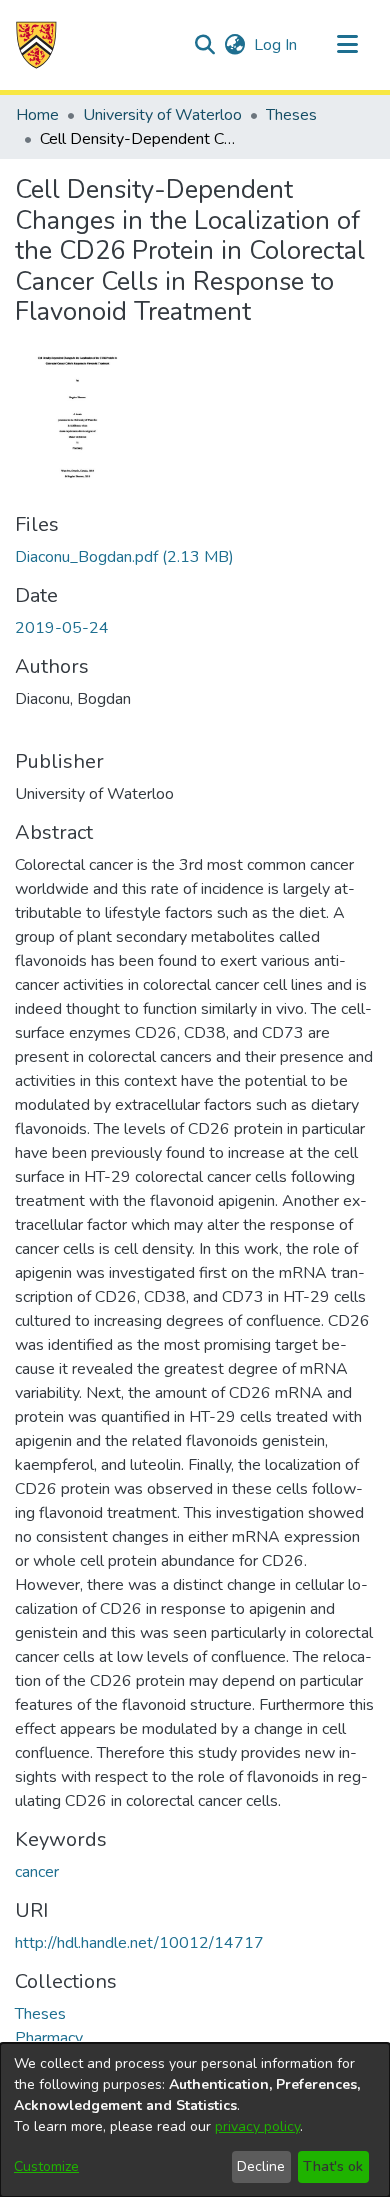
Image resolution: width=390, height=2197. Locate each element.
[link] (124, 557)
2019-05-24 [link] (62, 628)
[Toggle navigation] (347, 45)
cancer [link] (37, 1872)
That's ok (333, 2166)
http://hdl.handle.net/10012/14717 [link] (139, 1943)
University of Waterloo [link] (162, 115)
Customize (46, 2166)
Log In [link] (276, 45)
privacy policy (257, 2126)
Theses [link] (291, 115)
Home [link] (37, 115)
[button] (36, 45)
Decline (261, 2166)
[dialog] (195, 2120)
